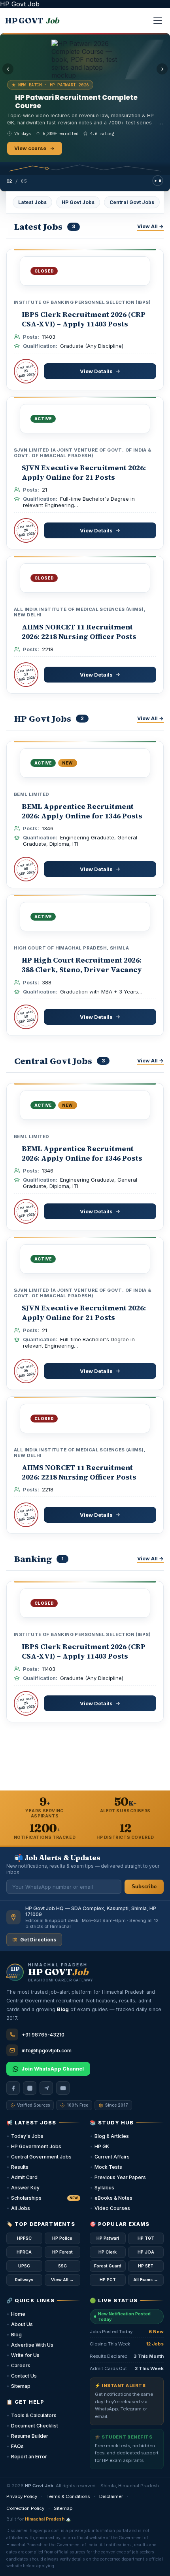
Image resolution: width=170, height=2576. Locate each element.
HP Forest (62, 2252)
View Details (96, 371)
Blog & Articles (112, 2136)
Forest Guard (108, 2266)
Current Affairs (112, 2157)
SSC (62, 2266)
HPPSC (24, 2238)
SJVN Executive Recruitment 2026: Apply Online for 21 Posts (84, 472)
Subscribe (144, 1887)
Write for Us (25, 2355)
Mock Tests (108, 2167)
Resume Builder (30, 2436)
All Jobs (21, 2208)
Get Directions (38, 1940)
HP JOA (146, 2252)
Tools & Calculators (34, 2415)
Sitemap (21, 2386)
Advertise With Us (32, 2345)
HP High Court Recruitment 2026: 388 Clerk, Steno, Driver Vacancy (82, 965)
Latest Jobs (32, 202)
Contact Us (24, 2376)
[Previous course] (8, 69)
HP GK (102, 2146)
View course (30, 146)
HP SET (146, 2266)
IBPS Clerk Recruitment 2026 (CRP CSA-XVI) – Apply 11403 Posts (84, 319)
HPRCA (24, 2252)
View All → (150, 226)
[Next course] (162, 69)
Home (18, 2314)
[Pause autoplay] (158, 181)
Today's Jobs (27, 2136)
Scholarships (44, 2198)
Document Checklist (35, 2426)
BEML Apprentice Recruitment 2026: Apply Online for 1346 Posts (82, 811)
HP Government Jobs (36, 2146)
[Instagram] (30, 2088)
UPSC (24, 2266)
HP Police (62, 2238)
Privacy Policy (22, 2496)
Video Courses (112, 2208)
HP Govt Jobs (78, 202)
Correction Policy (25, 2508)
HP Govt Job (20, 4)
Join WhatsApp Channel (53, 2069)
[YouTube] (63, 2088)
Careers (21, 2365)
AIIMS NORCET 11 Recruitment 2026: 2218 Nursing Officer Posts (79, 632)
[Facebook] (13, 2088)
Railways (24, 2280)
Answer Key (25, 2188)
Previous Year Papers (120, 2177)
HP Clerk (108, 2252)
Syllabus (104, 2188)
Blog (16, 2335)
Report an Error (29, 2457)
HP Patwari (108, 2238)
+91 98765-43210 (43, 2035)
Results (20, 2167)
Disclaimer (111, 2496)
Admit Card (24, 2177)
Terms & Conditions (68, 2496)
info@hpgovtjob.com (47, 2051)
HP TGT (146, 2238)
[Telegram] (46, 2088)
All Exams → (146, 2280)
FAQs (17, 2446)
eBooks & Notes (113, 2198)
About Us (22, 2324)
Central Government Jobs (41, 2157)
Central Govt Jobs (132, 202)
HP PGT (108, 2280)
